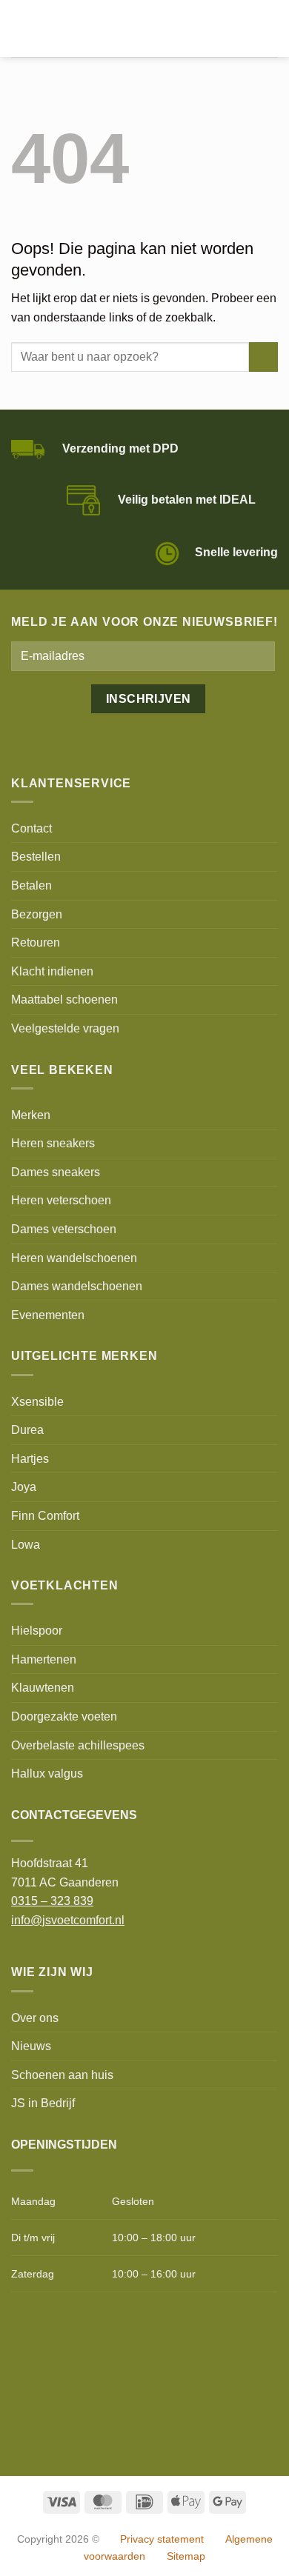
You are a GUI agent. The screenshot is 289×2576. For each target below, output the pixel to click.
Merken (31, 1115)
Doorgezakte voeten (64, 1716)
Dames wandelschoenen (77, 1286)
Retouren (36, 942)
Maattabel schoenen (64, 1000)
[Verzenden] (263, 357)
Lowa (26, 1545)
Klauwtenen (43, 1688)
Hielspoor (37, 1631)
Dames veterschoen (64, 1229)
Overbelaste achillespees (78, 1745)
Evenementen (48, 1315)
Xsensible (37, 1402)
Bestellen (36, 857)
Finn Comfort (45, 1516)
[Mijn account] (245, 29)
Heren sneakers (53, 1143)
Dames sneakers (56, 1172)
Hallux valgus (47, 1773)
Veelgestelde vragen (65, 1028)
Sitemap (186, 2556)
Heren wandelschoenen (74, 1258)
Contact (31, 828)
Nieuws (31, 2046)
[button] (20, 29)
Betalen (31, 885)
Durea (27, 1430)
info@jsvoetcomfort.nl (68, 1920)
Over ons (35, 2018)
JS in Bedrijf (43, 2103)
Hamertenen (44, 1659)
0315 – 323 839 (52, 1901)
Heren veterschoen (61, 1200)
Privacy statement (162, 2539)
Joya (24, 1487)
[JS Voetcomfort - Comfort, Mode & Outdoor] (124, 29)
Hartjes (30, 1459)
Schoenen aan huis (62, 2075)
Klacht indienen (52, 971)
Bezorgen (37, 914)
